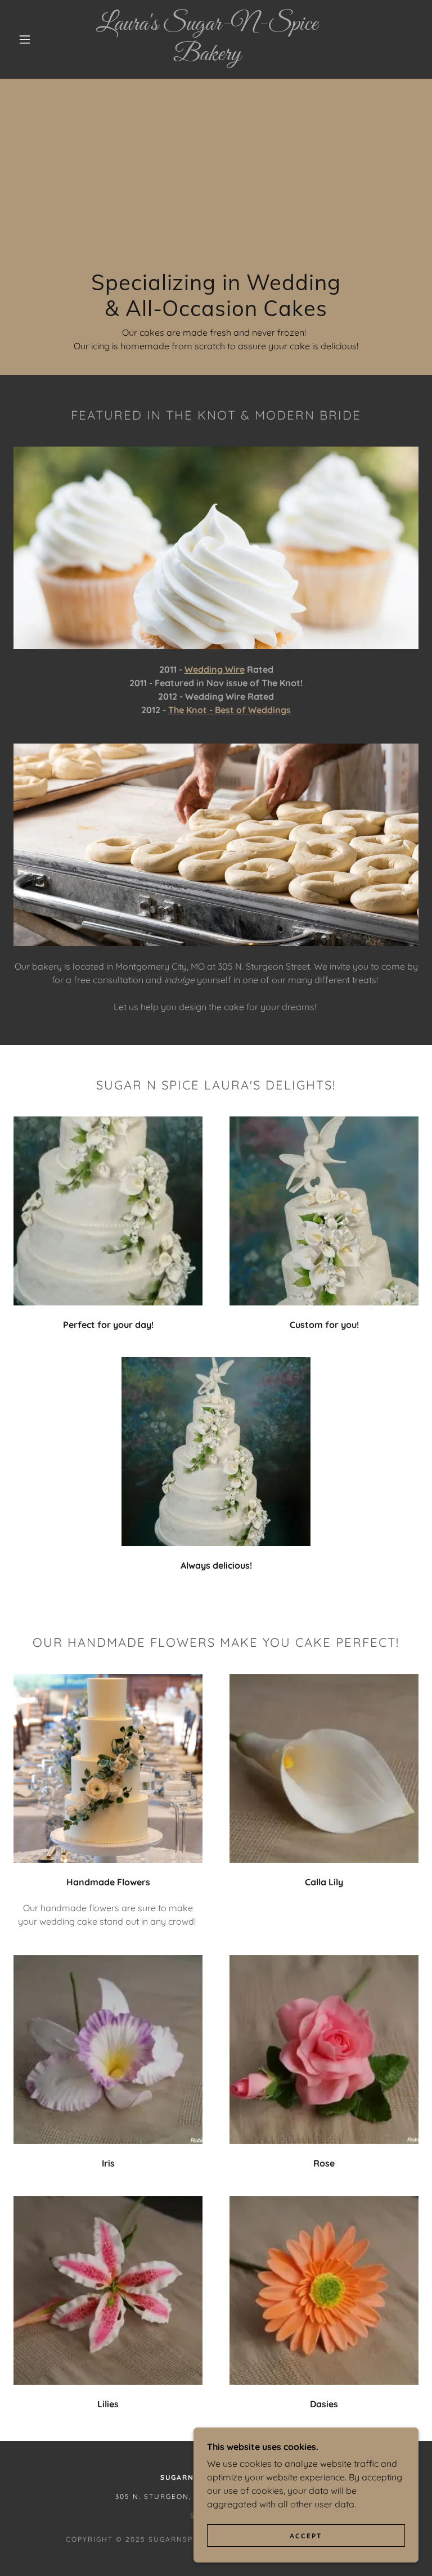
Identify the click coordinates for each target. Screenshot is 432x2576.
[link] (207, 57)
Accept (306, 2536)
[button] (25, 39)
